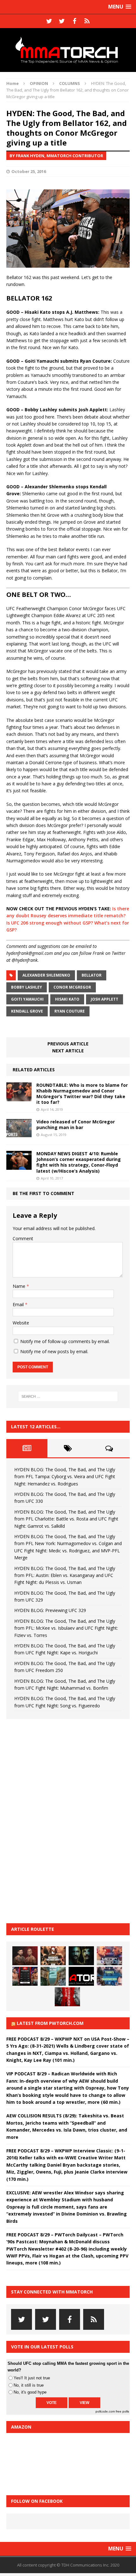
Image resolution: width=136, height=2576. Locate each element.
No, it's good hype (30, 2392)
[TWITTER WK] (62, 21)
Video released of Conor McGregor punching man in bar (76, 1124)
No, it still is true (29, 2385)
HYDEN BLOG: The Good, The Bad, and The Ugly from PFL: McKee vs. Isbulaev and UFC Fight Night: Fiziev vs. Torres (66, 1628)
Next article (68, 1051)
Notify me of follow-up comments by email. (65, 1341)
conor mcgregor (72, 987)
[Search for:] (68, 1396)
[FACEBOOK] (74, 21)
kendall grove (27, 1011)
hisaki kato (67, 999)
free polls (122, 2411)
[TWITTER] (49, 21)
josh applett (105, 999)
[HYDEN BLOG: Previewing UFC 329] (81, 1976)
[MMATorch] (68, 50)
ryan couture (70, 1011)
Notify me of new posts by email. (54, 1351)
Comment (23, 1238)
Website (21, 1323)
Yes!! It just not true (32, 2378)
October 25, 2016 (29, 171)
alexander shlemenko (46, 975)
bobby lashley (27, 987)
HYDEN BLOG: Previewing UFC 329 (50, 1610)
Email (19, 1304)
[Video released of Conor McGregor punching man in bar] (19, 1134)
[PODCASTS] (87, 21)
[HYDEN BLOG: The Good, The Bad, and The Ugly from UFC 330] (53, 1956)
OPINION (39, 83)
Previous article (68, 1044)
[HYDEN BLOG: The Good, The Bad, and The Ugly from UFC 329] (53, 1976)
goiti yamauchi (27, 999)
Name (20, 1286)
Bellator (92, 975)
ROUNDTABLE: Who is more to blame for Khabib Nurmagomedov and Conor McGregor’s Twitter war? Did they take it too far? (82, 1094)
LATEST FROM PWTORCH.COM (50, 2023)
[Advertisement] (54, 1820)
